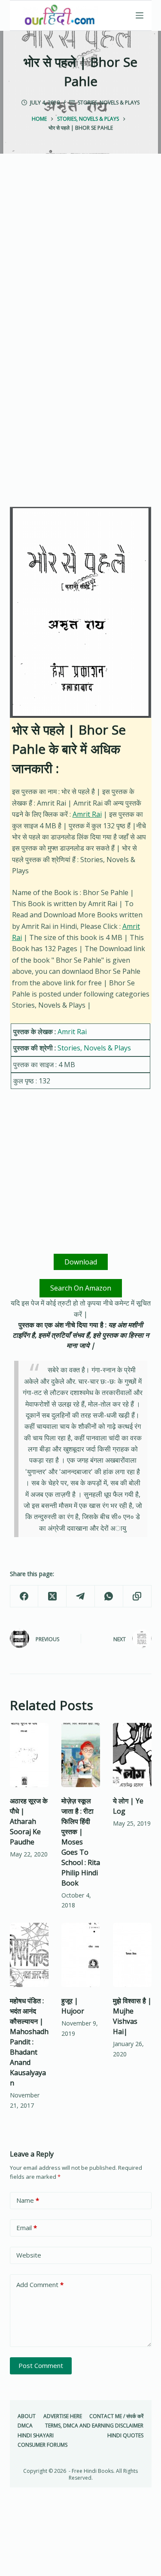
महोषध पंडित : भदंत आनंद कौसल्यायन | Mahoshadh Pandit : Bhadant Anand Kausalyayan (29, 2042)
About (27, 2416)
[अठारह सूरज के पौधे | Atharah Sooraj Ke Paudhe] (29, 1755)
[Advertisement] (80, 259)
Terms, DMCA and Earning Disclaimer (94, 2426)
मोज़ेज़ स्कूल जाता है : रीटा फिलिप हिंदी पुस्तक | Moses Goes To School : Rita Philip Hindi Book (81, 1842)
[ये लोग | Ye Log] (132, 1755)
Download (81, 1262)
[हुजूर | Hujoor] (81, 1955)
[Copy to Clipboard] (137, 1596)
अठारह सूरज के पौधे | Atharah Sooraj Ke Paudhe (29, 1821)
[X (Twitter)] (52, 1596)
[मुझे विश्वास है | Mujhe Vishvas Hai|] (132, 1955)
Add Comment (40, 2284)
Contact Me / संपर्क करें (116, 2416)
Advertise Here (63, 2416)
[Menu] (140, 15)
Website (29, 2255)
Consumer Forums (43, 2445)
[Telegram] (81, 1596)
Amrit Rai (87, 814)
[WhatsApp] (109, 1596)
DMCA (25, 2426)
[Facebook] (24, 1596)
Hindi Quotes (125, 2436)
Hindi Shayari (36, 2436)
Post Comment (41, 2365)
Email (27, 2228)
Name (28, 2200)
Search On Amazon (81, 1288)
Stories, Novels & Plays (109, 103)
